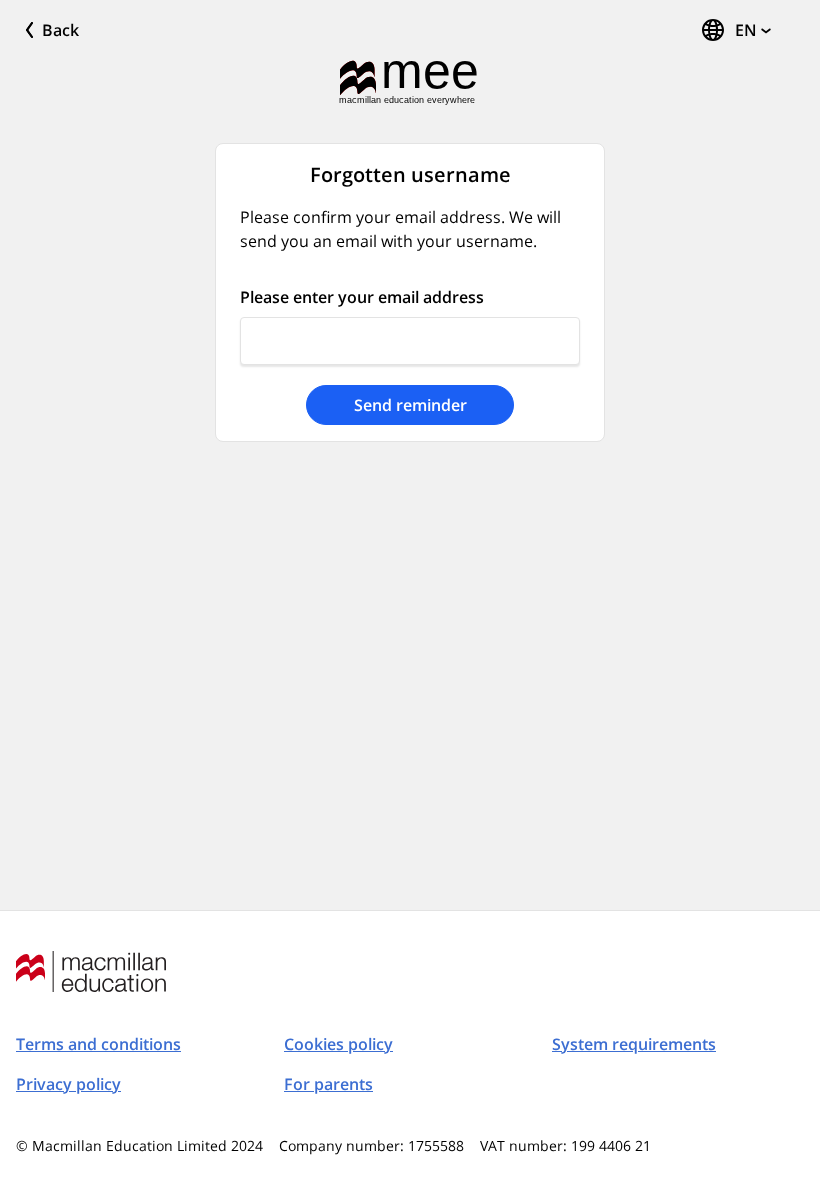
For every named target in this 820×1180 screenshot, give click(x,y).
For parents (328, 1084)
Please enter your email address (362, 297)
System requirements (634, 1044)
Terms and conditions (98, 1044)
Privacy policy (68, 1084)
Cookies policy (338, 1044)
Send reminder (410, 405)
